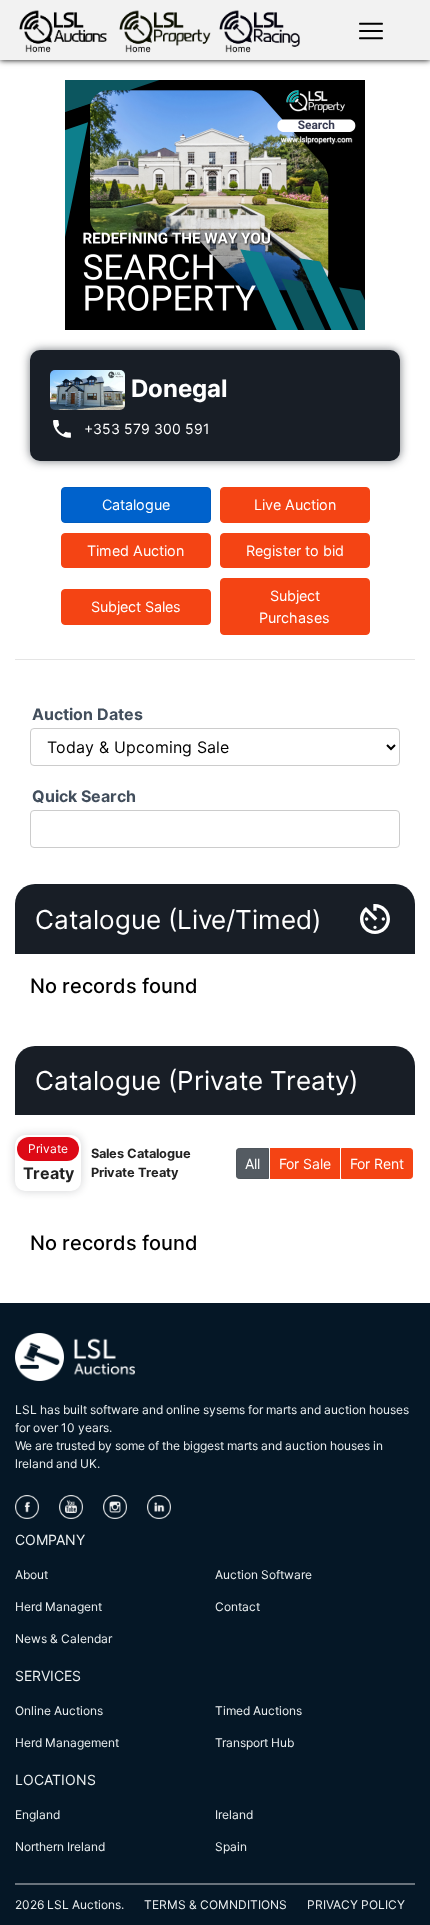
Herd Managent (58, 1606)
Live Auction (295, 504)
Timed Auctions (258, 1710)
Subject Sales (136, 606)
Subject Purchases (294, 606)
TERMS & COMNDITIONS (215, 1904)
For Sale (305, 1163)
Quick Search (84, 796)
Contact (237, 1606)
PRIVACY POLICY (356, 1904)
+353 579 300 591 (147, 428)
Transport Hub (254, 1742)
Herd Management (67, 1742)
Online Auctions (59, 1710)
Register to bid (295, 550)
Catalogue (136, 504)
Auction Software (263, 1574)
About (31, 1574)
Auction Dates (87, 714)
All (252, 1163)
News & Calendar (63, 1638)
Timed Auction (135, 550)
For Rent (377, 1163)
